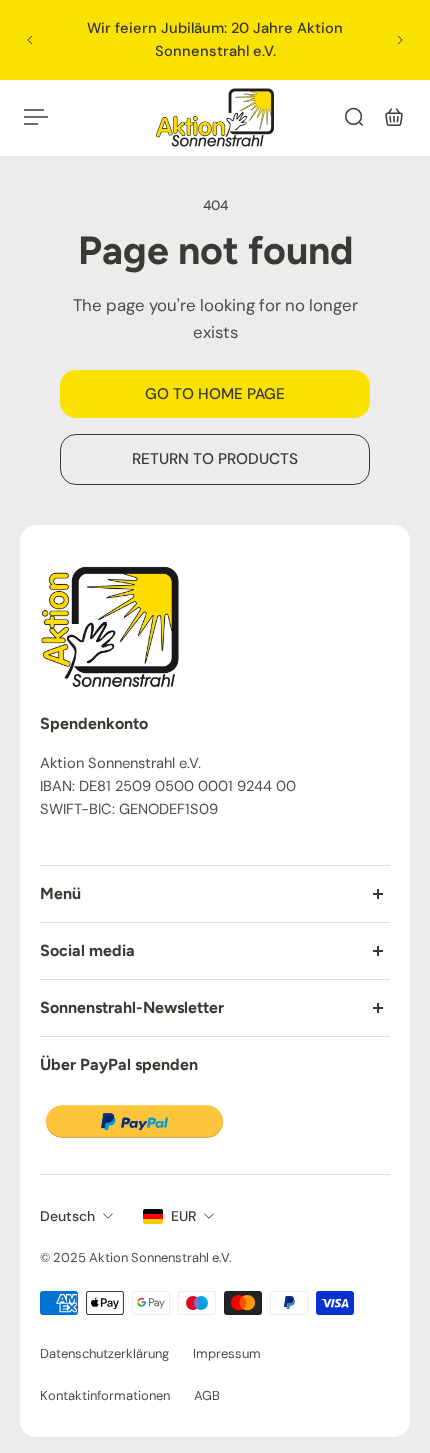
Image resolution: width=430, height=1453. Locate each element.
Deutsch (67, 1216)
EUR (183, 1216)
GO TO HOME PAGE (215, 394)
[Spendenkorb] (394, 117)
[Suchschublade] (354, 117)
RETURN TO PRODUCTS (215, 459)
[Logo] (215, 117)
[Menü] (36, 117)
